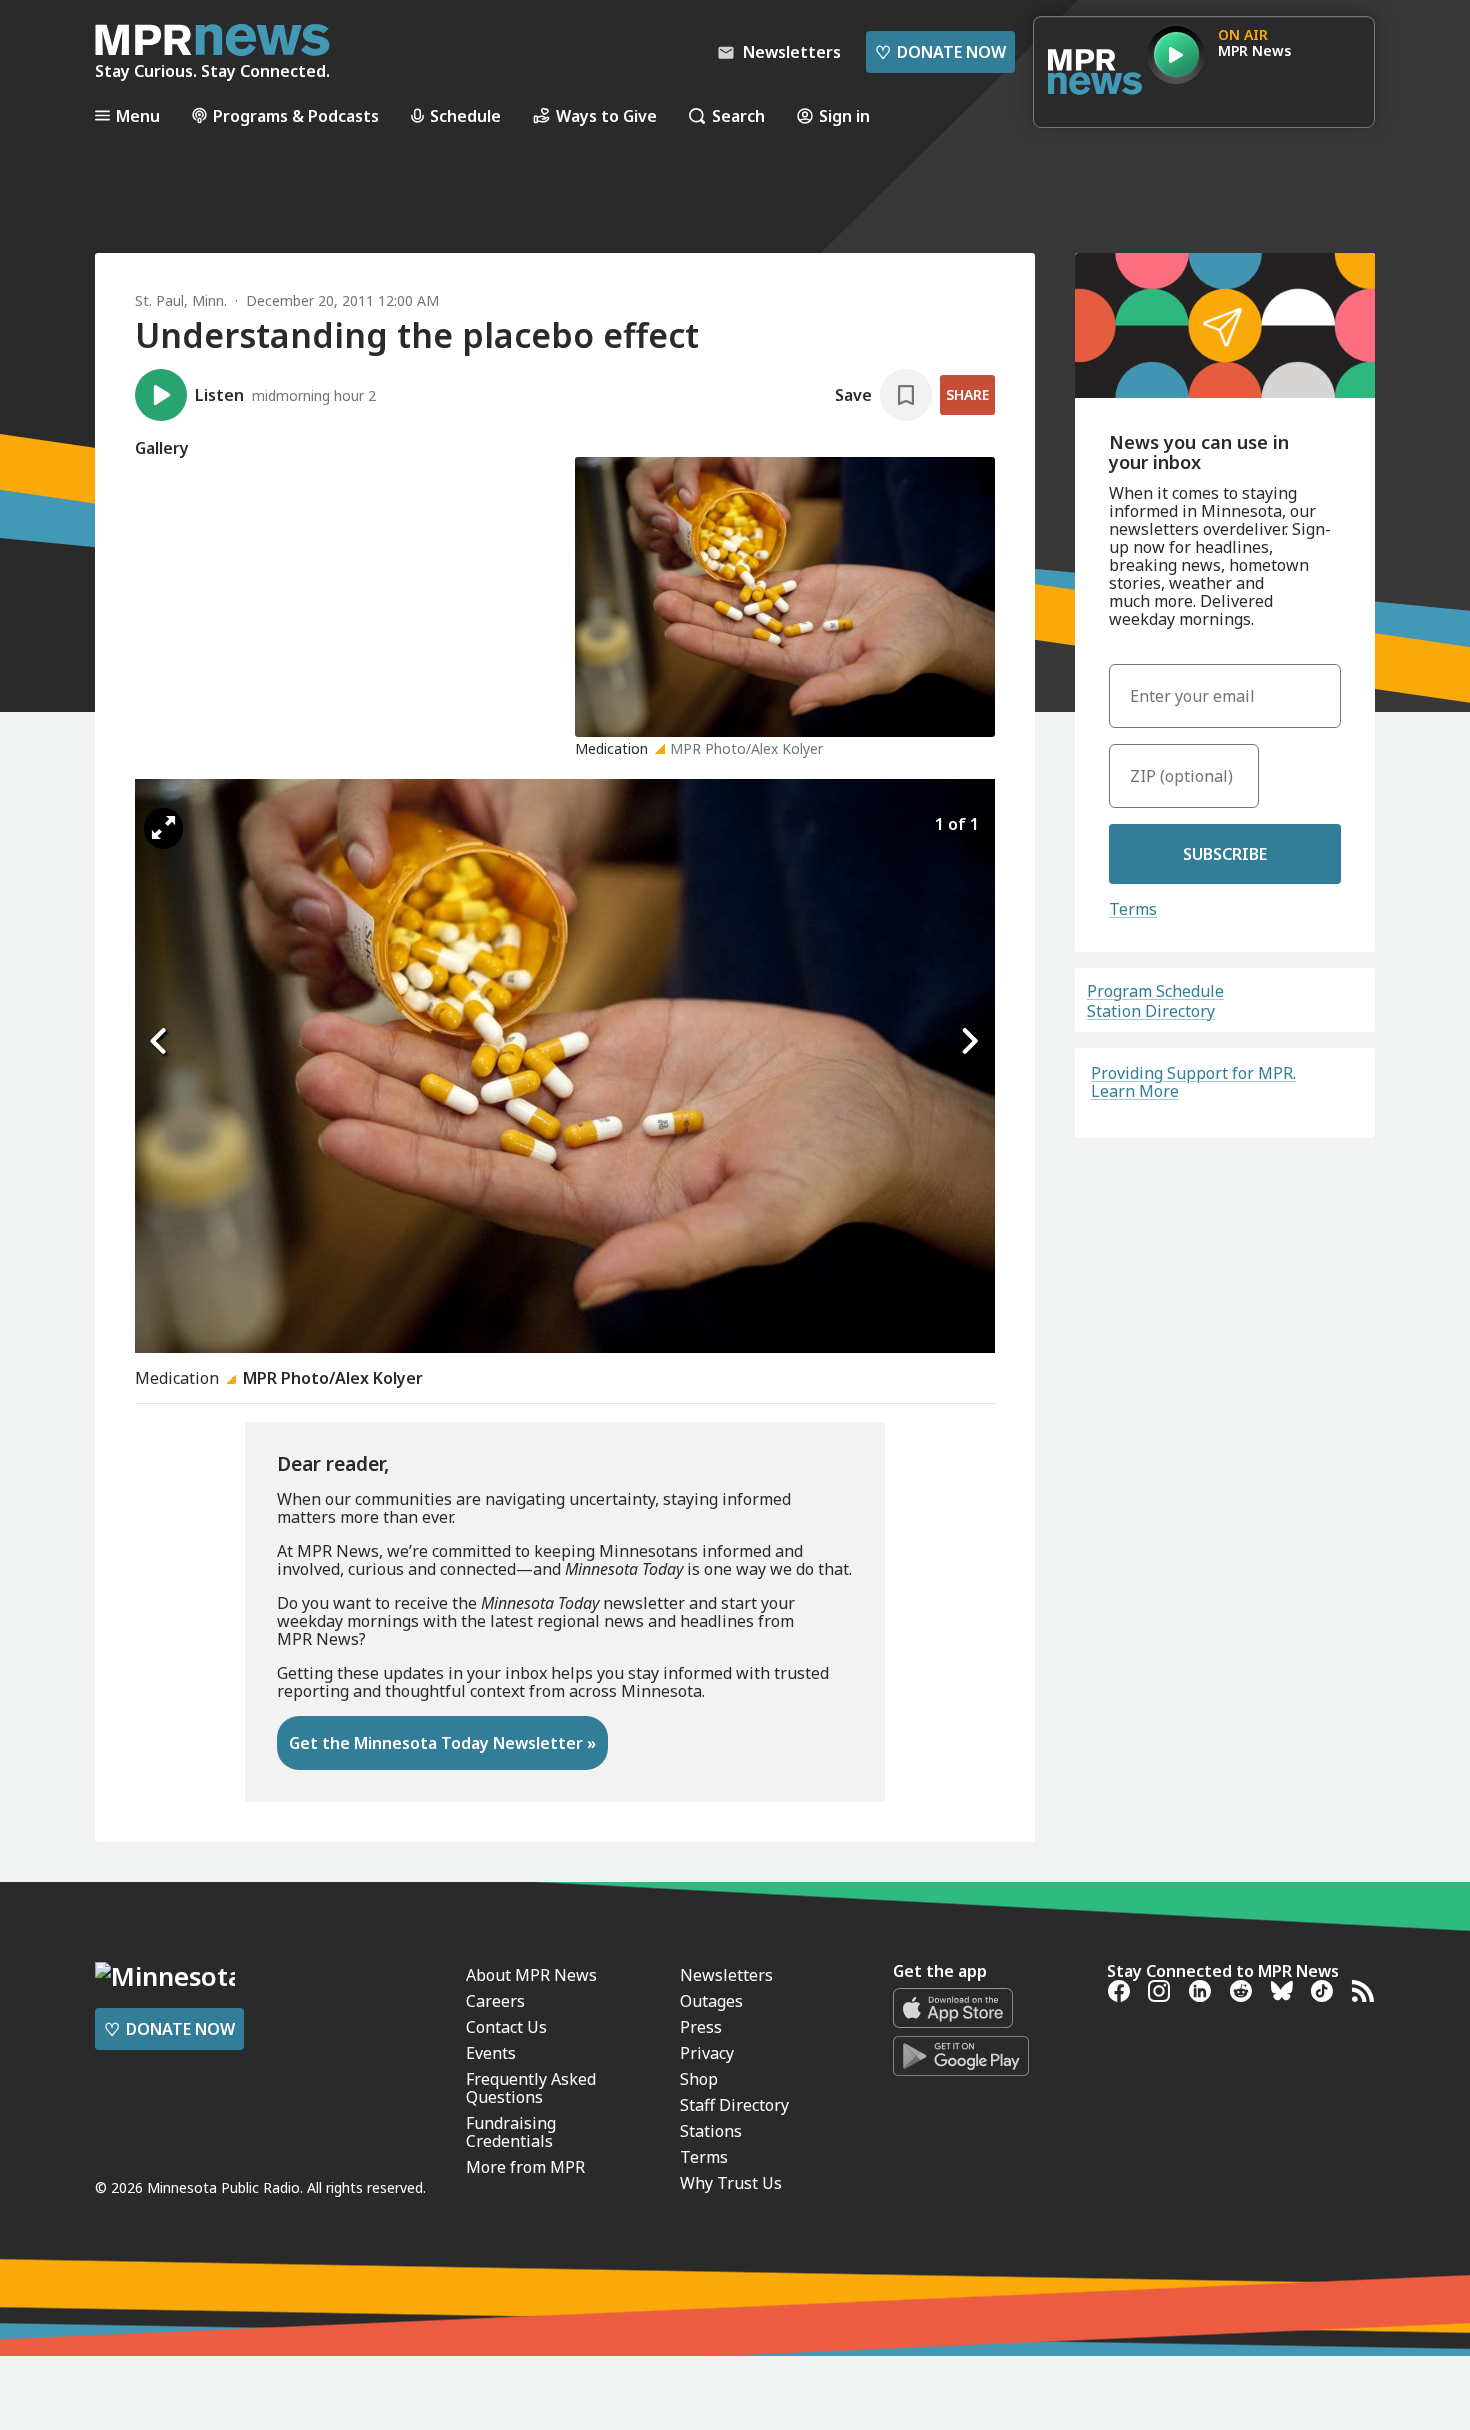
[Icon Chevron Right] (970, 1042)
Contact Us (506, 2027)
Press (701, 2027)
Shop (699, 2079)
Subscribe (1225, 854)
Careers (495, 2001)
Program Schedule (1155, 991)
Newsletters (726, 1975)
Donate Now (940, 52)
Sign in (844, 115)
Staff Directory (734, 2105)
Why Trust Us (731, 2183)
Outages (711, 2001)
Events (491, 2053)
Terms (1133, 909)
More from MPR (525, 2167)
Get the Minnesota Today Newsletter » (442, 1743)
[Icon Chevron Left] (160, 1042)
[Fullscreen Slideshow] (163, 828)
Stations (711, 2131)
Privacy (707, 2053)
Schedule (465, 115)
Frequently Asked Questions (531, 2088)
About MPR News (531, 1975)
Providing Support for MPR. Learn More (1193, 1082)
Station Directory (1151, 1011)
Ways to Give (606, 115)
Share (967, 394)
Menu (138, 115)
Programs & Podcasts (296, 115)
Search (738, 115)
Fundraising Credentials (511, 2132)
